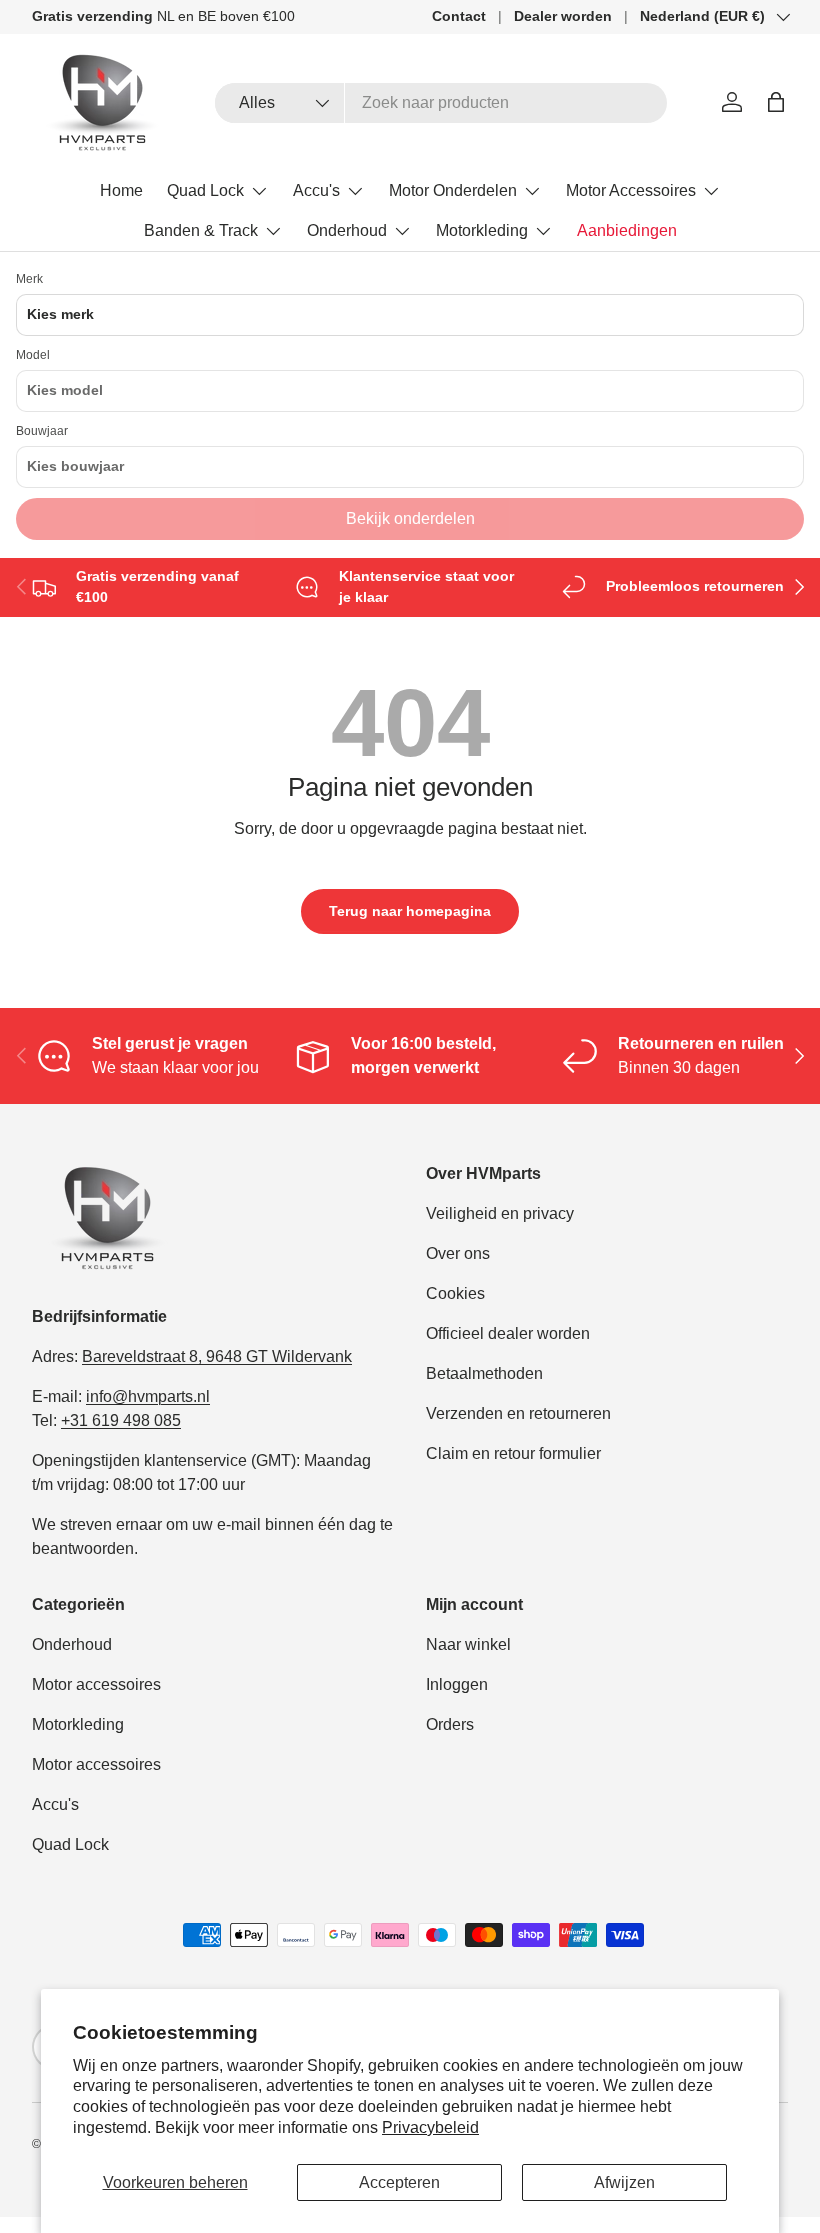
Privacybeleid (430, 2127)
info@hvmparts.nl (148, 1396)
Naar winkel (468, 1644)
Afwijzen (624, 2182)
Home (121, 190)
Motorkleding (78, 1724)
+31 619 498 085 (121, 1420)
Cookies (455, 1293)
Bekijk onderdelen (410, 518)
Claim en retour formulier (513, 1453)
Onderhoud (72, 1644)
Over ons (458, 1253)
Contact (459, 16)
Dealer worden (563, 16)
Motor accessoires (96, 1684)
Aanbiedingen (627, 230)
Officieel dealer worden (508, 1333)
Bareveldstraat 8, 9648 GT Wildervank (217, 1356)
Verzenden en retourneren (518, 1413)
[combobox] (441, 103)
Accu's (55, 1804)
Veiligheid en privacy (500, 1213)
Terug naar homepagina (410, 911)
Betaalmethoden (484, 1373)
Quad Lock (70, 1844)
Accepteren (399, 2182)
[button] (776, 102)
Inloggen (457, 1684)
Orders (450, 1724)
